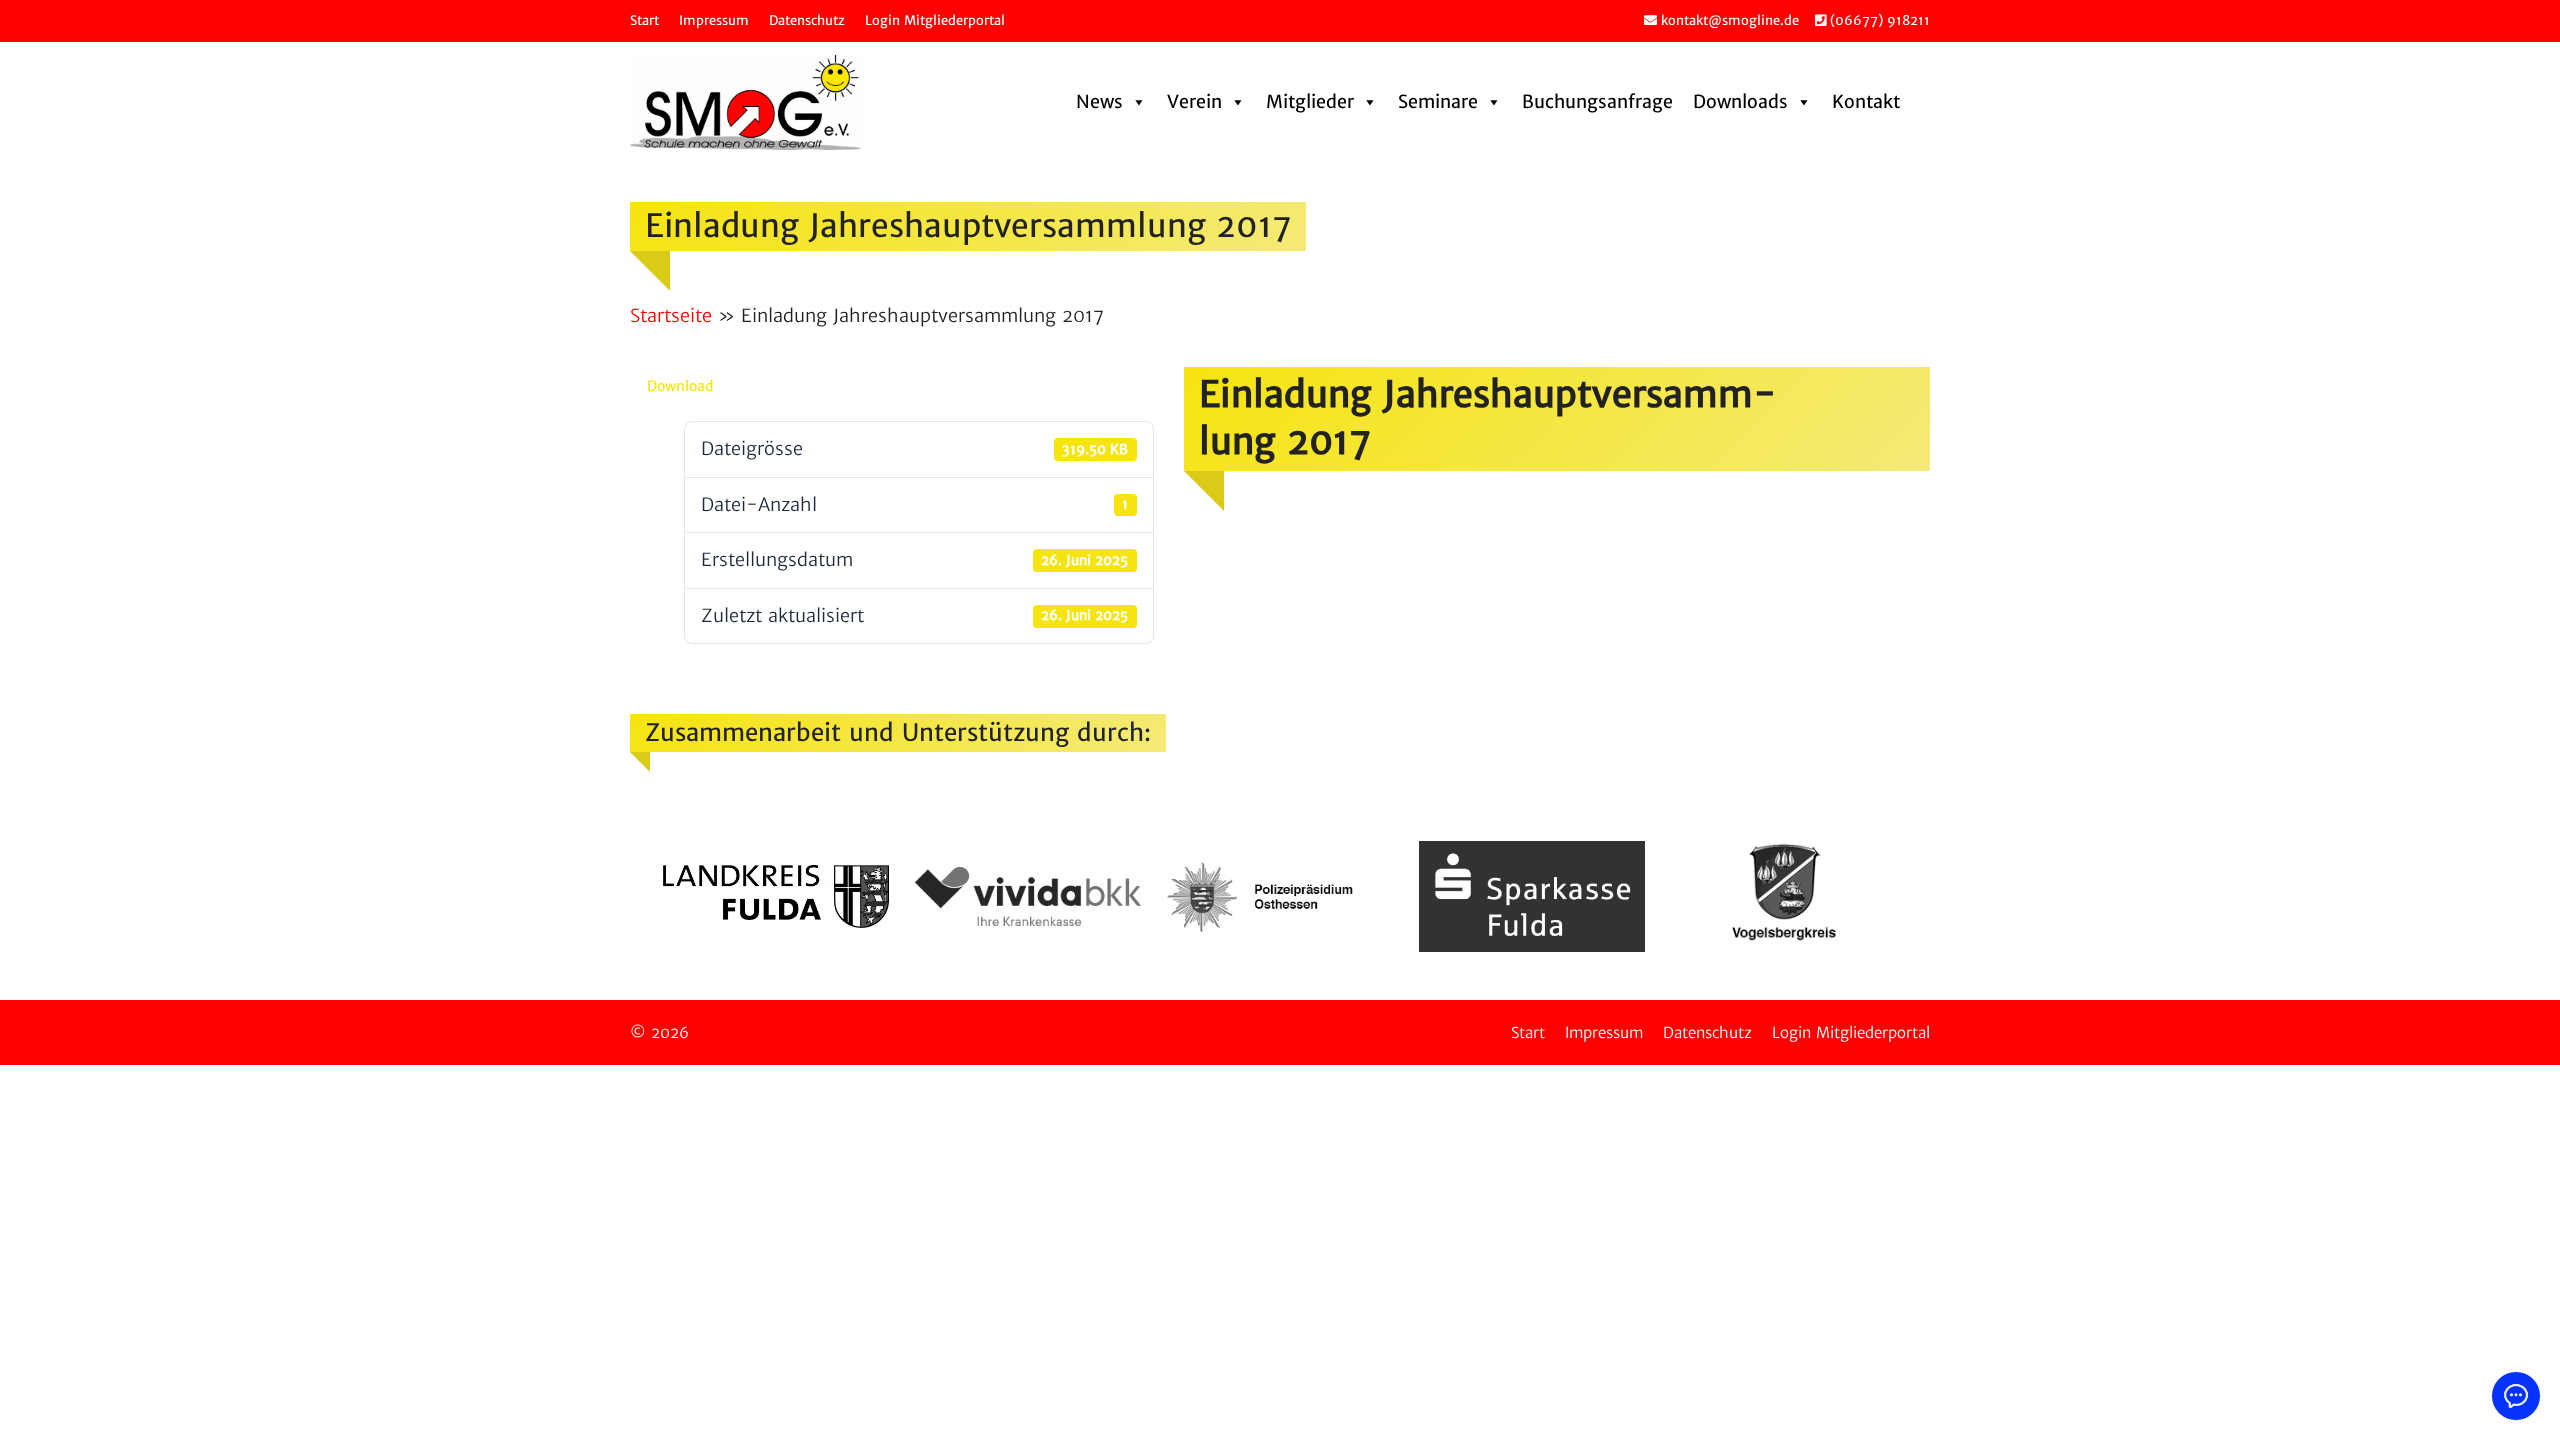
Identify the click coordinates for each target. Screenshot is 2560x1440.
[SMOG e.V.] (745, 102)
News (1099, 101)
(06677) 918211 (1878, 20)
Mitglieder (1310, 101)
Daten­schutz (807, 20)
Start (644, 20)
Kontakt (1866, 101)
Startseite (671, 315)
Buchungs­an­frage (1597, 101)
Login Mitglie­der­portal (935, 20)
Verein (1194, 101)
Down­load (680, 386)
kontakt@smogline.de (1728, 20)
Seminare (1438, 101)
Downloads (1740, 101)
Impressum (714, 20)
